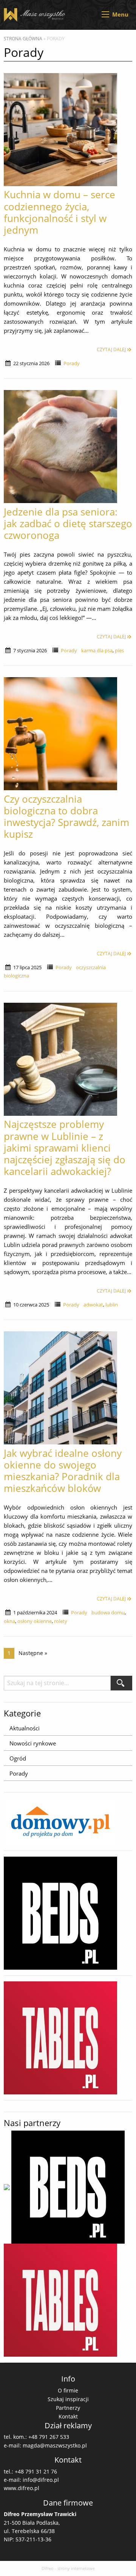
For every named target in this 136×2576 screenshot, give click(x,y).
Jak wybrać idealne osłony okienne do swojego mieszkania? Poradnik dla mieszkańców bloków (63, 1471)
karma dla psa (97, 650)
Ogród (18, 1758)
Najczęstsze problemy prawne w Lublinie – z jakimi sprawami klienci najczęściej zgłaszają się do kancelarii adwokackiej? (65, 1148)
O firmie (68, 2390)
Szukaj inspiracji (68, 2399)
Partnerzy (68, 2408)
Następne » (33, 1653)
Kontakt (68, 2416)
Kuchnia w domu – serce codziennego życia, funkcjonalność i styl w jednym (59, 212)
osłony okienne (35, 1621)
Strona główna (23, 39)
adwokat (93, 1305)
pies (119, 650)
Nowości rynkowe (33, 1743)
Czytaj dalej (111, 350)
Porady (72, 363)
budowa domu (108, 1612)
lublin (112, 1305)
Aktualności (25, 1728)
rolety (61, 1621)
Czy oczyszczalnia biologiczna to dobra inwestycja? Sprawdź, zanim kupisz (66, 817)
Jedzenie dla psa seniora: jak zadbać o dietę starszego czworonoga (68, 523)
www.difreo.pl (22, 2488)
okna (9, 1621)
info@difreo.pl (41, 2480)
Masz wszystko (36, 15)
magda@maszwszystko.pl (55, 2445)
